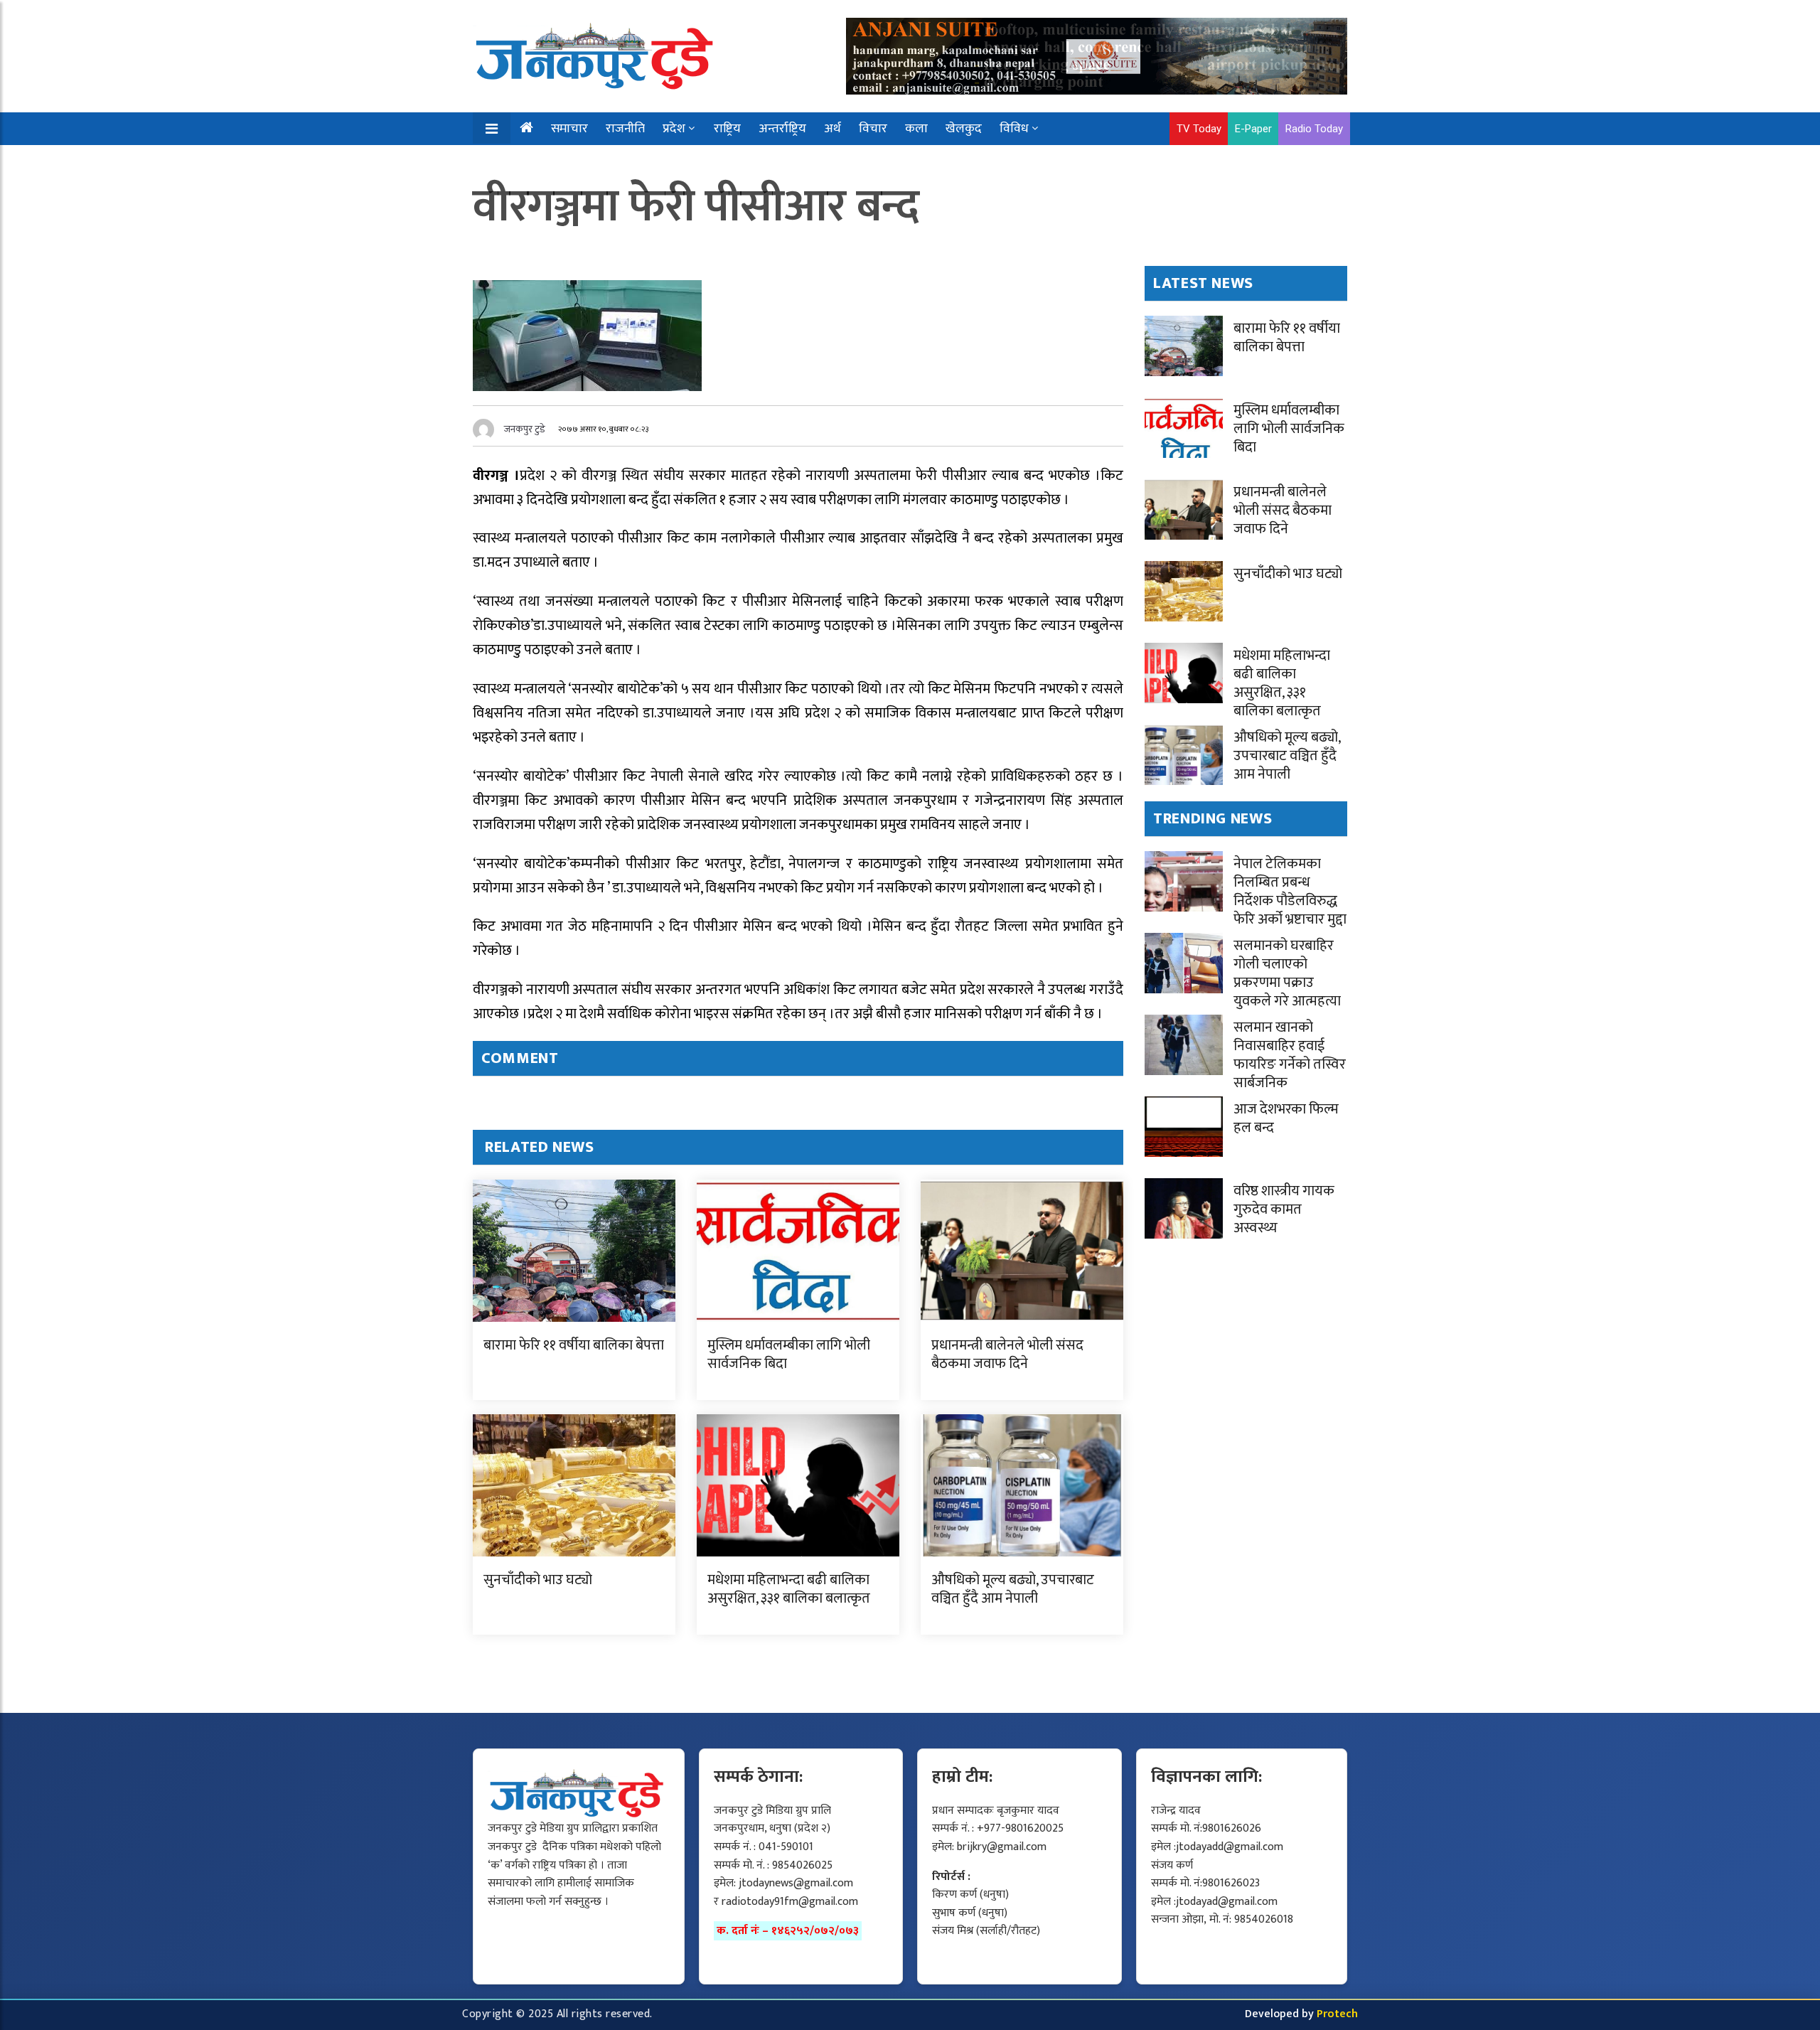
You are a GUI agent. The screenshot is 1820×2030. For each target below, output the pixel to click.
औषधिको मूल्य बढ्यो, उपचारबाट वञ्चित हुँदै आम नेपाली (1013, 1589)
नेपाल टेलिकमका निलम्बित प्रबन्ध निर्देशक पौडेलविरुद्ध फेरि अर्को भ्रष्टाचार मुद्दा (1290, 892)
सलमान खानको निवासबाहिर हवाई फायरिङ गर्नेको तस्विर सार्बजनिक (1290, 1055)
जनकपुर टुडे (525, 429)
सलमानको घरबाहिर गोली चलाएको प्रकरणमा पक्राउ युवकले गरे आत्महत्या (1287, 973)
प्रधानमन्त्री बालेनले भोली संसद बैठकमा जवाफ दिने (1007, 1355)
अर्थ (833, 129)
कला (916, 129)
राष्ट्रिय (727, 129)
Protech (1337, 2014)
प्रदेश (674, 129)
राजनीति (625, 129)
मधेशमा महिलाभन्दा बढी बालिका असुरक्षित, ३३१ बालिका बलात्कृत (789, 1589)
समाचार (569, 129)
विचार (873, 129)
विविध (1014, 129)
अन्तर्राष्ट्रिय (782, 129)
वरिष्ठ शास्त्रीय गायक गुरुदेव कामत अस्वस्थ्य (1284, 1209)
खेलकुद (964, 129)
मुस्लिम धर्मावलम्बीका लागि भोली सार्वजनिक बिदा (789, 1355)
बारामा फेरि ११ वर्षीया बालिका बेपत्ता (574, 1345)
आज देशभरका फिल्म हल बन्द (1286, 1118)
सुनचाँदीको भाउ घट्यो (538, 1580)
